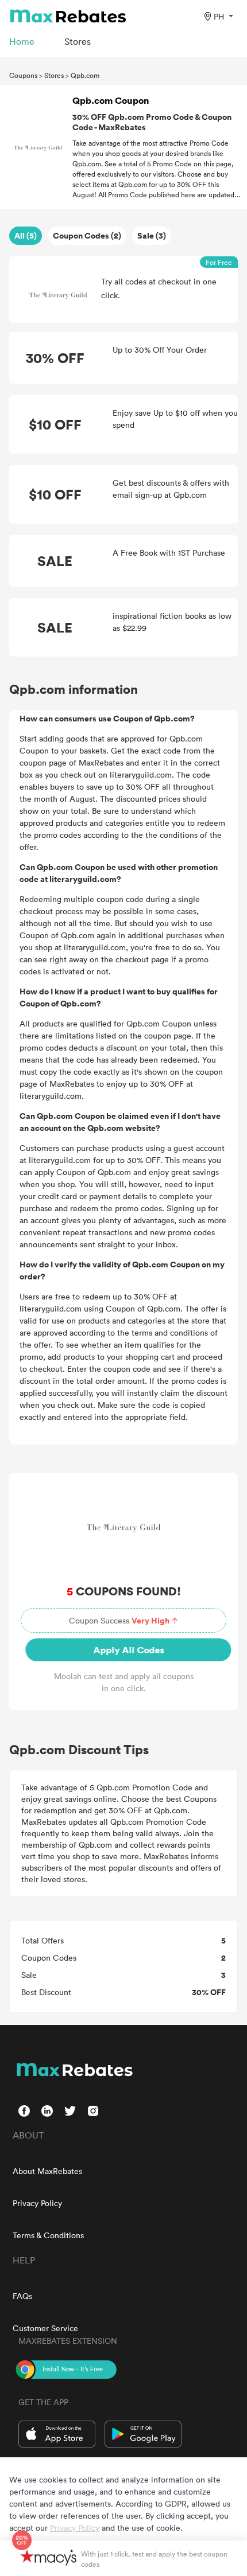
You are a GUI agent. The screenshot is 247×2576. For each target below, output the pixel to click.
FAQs (22, 2296)
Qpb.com (85, 75)
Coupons (23, 75)
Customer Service (45, 2328)
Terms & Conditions (48, 2235)
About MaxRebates (47, 2171)
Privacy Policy (37, 2203)
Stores (54, 75)
